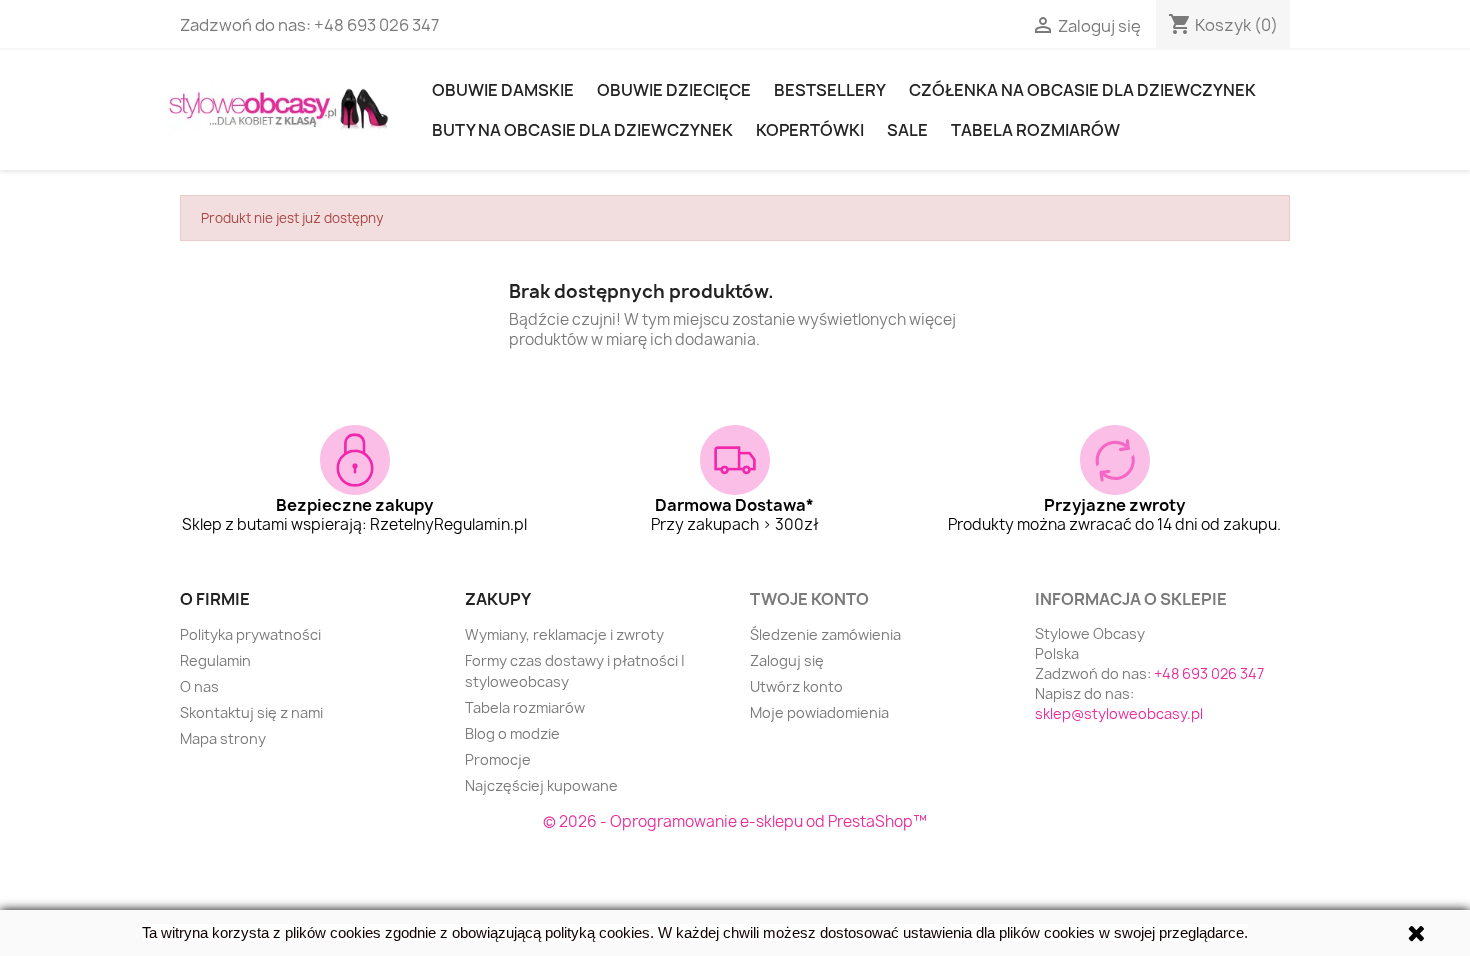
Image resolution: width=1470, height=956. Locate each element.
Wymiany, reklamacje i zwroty (564, 634)
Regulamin (215, 660)
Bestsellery (830, 90)
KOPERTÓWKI (810, 130)
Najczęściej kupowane (541, 785)
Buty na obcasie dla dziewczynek (582, 130)
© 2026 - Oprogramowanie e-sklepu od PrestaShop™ (735, 821)
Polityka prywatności (250, 634)
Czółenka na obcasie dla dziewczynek (1082, 90)
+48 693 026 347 (376, 25)
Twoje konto (809, 599)
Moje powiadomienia (819, 712)
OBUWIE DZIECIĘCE (674, 90)
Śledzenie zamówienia (825, 634)
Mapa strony (223, 738)
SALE (907, 130)
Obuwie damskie (503, 90)
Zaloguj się (787, 660)
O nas (199, 686)
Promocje (498, 759)
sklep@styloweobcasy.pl (1119, 713)
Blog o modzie (512, 733)
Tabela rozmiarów (1035, 130)
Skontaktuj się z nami (251, 712)
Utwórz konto (796, 686)
